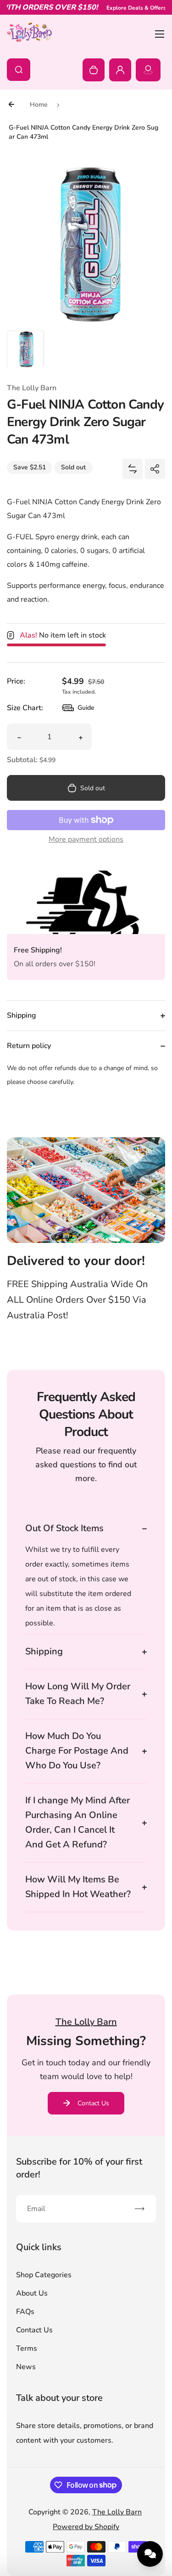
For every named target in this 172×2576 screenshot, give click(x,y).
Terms (27, 2348)
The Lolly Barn (117, 2512)
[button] (25, 349)
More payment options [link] (86, 839)
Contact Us (93, 2103)
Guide (78, 710)
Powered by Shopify (86, 2527)
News (26, 2367)
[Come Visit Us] (148, 70)
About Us (32, 2293)
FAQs (25, 2312)
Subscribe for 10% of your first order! (79, 2168)
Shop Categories (44, 2275)
